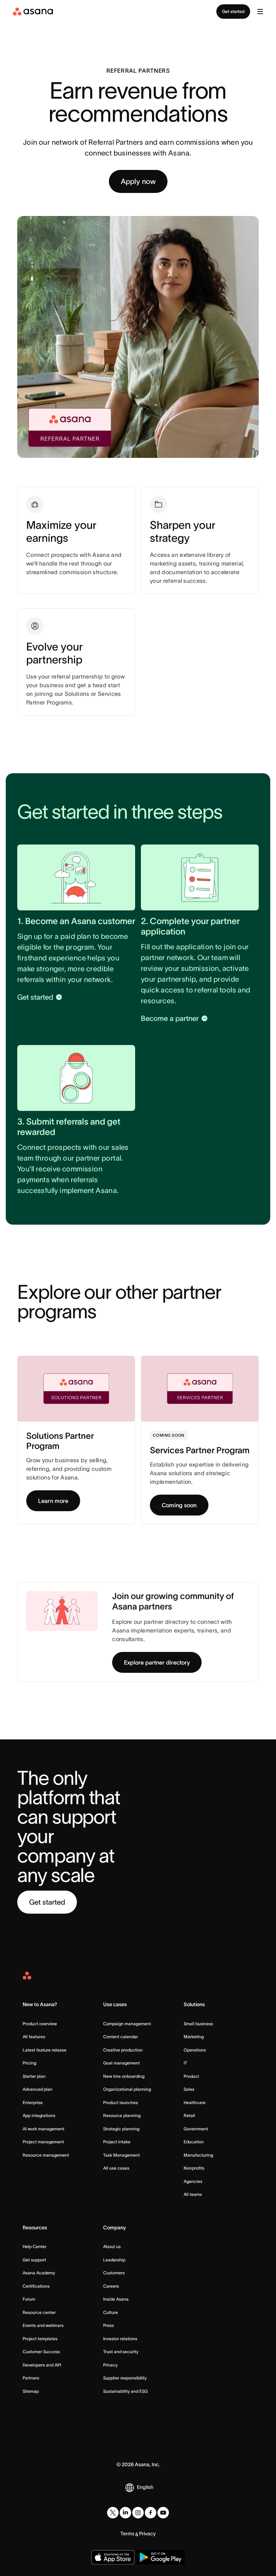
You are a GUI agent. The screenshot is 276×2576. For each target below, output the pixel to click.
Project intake (117, 2142)
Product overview (40, 2024)
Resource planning (122, 2115)
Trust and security (121, 2352)
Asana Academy (39, 2273)
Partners (31, 2378)
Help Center (34, 2246)
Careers (111, 2286)
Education (194, 2142)
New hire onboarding (124, 2076)
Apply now (138, 181)
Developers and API (42, 2365)
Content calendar (121, 2037)
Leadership (114, 2260)
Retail (189, 2115)
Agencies (193, 2181)
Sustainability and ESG (125, 2391)
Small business (198, 2024)
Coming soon (179, 1505)
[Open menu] (260, 12)
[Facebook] (151, 2513)
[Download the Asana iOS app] (113, 2557)
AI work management (43, 2129)
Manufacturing (198, 2155)
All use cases (116, 2168)
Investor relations (120, 2339)
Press (109, 2325)
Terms (127, 2534)
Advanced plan (38, 2089)
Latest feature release (45, 2050)
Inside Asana (116, 2299)
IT (185, 2063)
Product (191, 2076)
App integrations (39, 2115)
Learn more (53, 1501)
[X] (113, 2513)
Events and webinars (43, 2325)
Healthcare (195, 2102)
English (145, 2487)
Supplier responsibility (125, 2378)
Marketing (194, 2037)
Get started (233, 11)
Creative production (123, 2050)
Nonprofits (194, 2168)
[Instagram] (138, 2513)
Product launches (121, 2102)
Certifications (36, 2286)
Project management (43, 2142)
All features (34, 2037)
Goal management (121, 2063)
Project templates (40, 2339)
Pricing (29, 2063)
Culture (111, 2312)
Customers (114, 2273)
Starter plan (34, 2076)
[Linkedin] (125, 2513)
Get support (34, 2260)
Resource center (39, 2312)
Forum (29, 2299)
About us (112, 2246)
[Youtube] (163, 2513)
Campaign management (127, 2024)
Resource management (46, 2155)
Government (196, 2129)
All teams (193, 2194)
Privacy (110, 2365)
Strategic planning (121, 2129)
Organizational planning (127, 2089)
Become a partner (170, 1018)
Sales (189, 2089)
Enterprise (33, 2102)
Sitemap (31, 2391)
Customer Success (41, 2352)
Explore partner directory (157, 1662)
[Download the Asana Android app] (160, 2557)
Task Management (121, 2155)
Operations (195, 2050)
